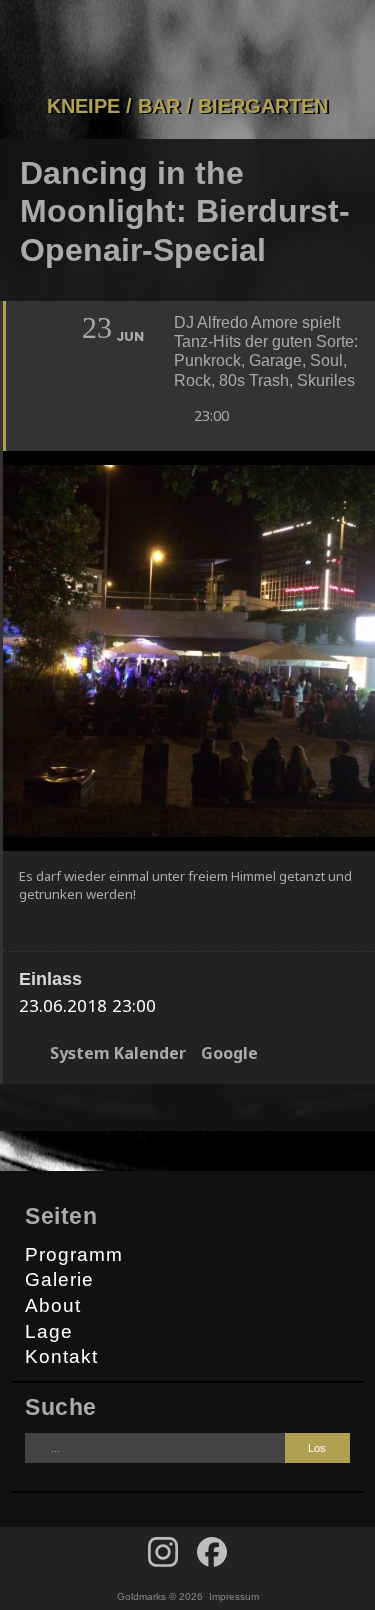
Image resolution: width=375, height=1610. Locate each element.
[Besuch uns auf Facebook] (163, 1552)
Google (229, 1053)
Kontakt (61, 1356)
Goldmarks (184, 47)
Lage (49, 1331)
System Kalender (118, 1053)
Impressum (234, 1596)
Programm (74, 1254)
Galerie (59, 1279)
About (53, 1305)
